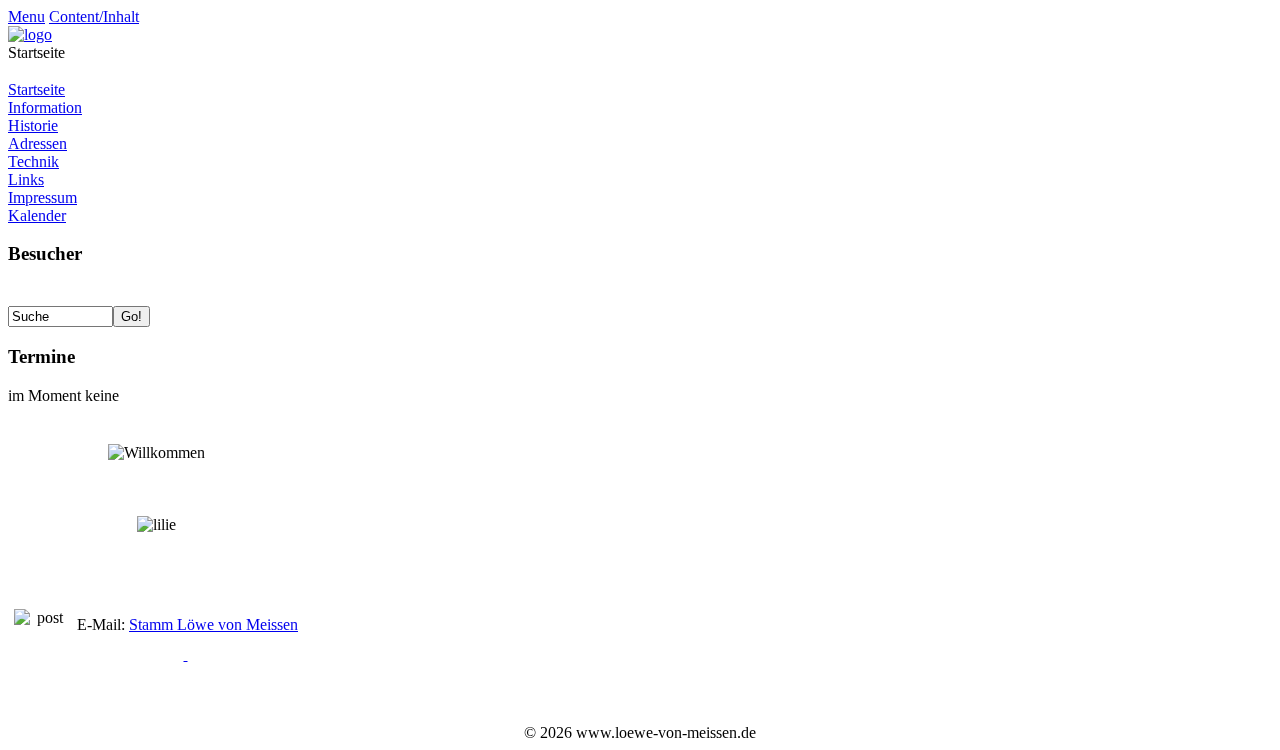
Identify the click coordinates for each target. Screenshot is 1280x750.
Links (26, 179)
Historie (33, 125)
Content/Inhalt (94, 16)
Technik (33, 161)
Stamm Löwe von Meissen (213, 624)
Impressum (42, 197)
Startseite (36, 89)
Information (45, 107)
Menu (26, 16)
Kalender (37, 215)
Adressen (37, 143)
